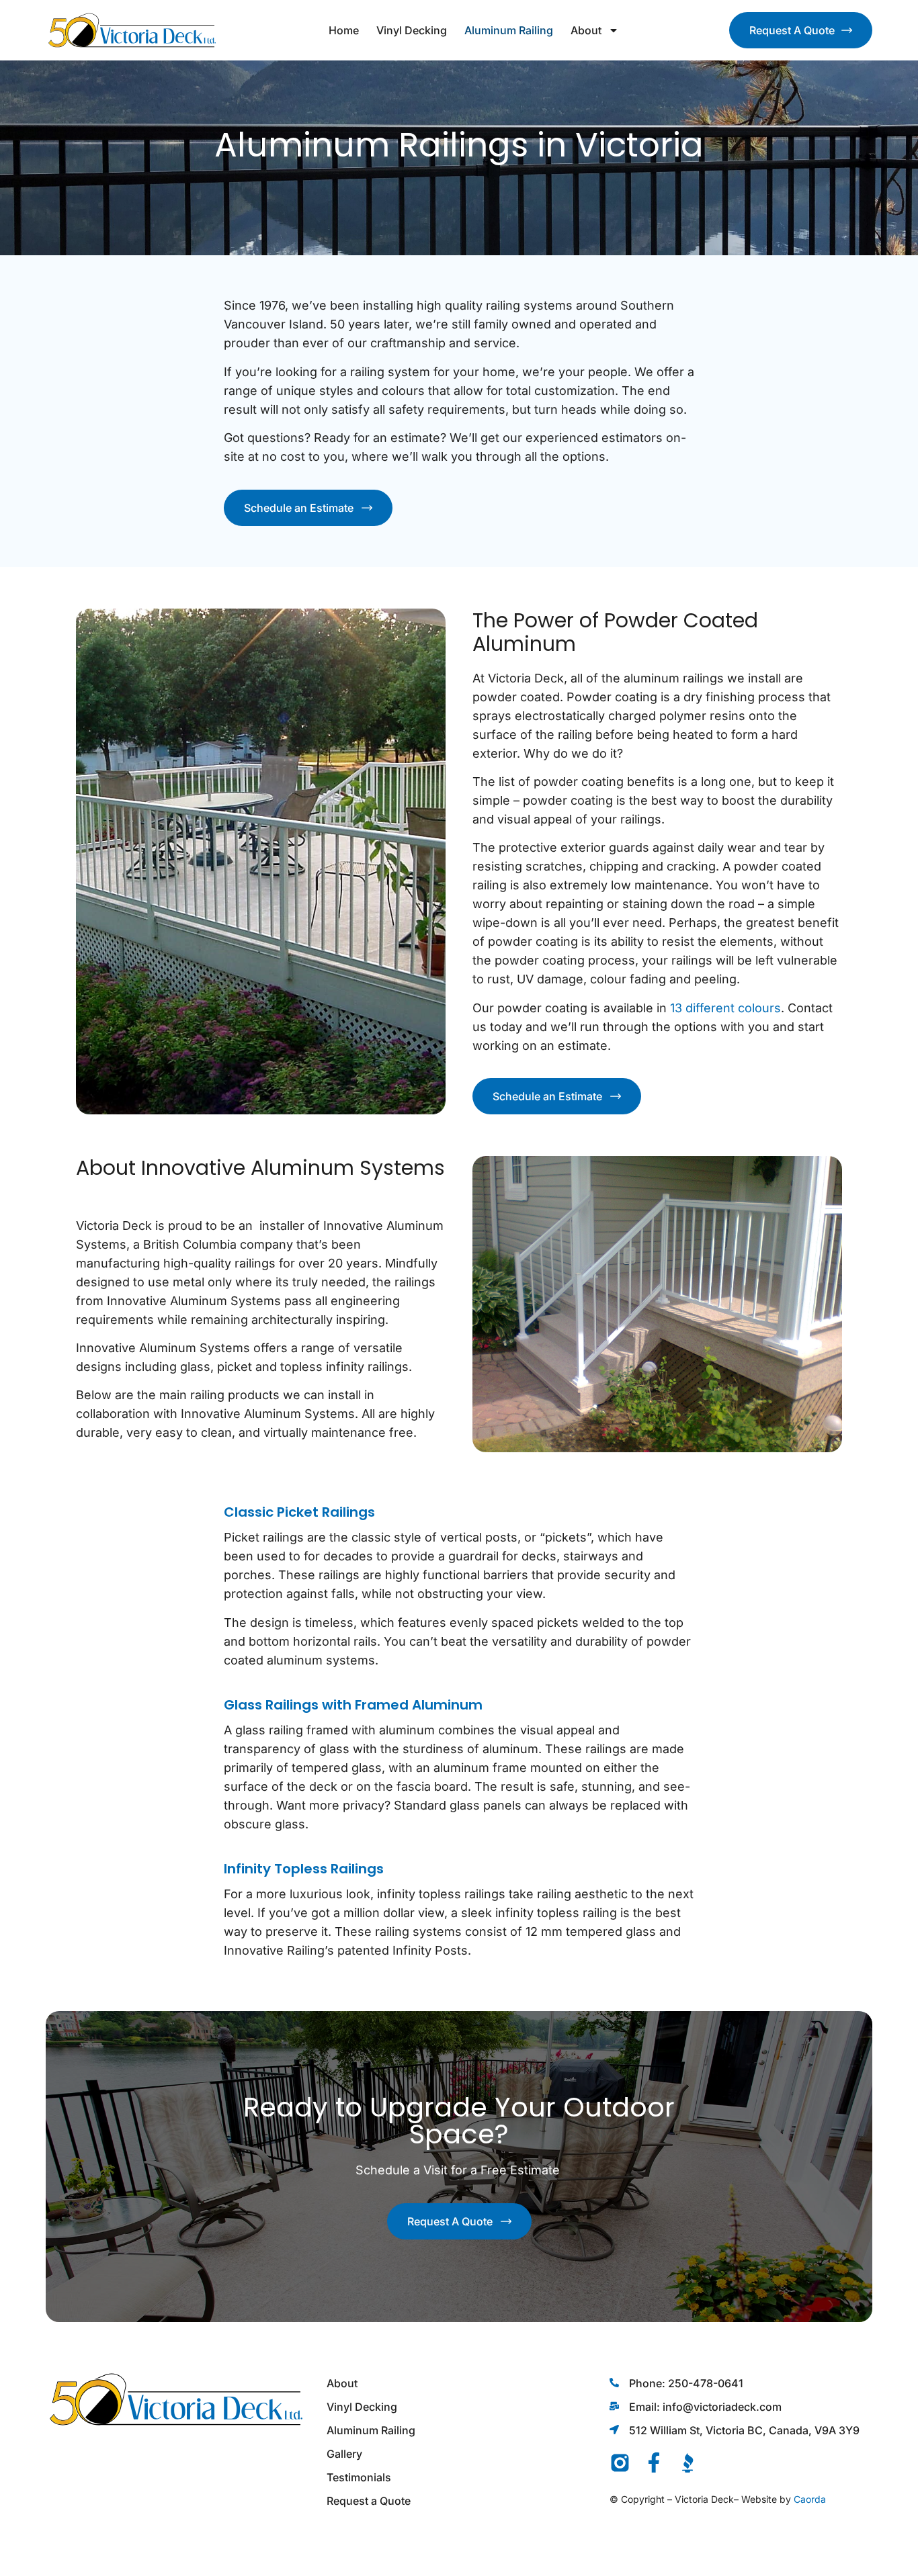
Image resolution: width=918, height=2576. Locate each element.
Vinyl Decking (412, 30)
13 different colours (725, 1008)
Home (344, 30)
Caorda (810, 2499)
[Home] (132, 30)
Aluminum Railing (509, 30)
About (586, 30)
